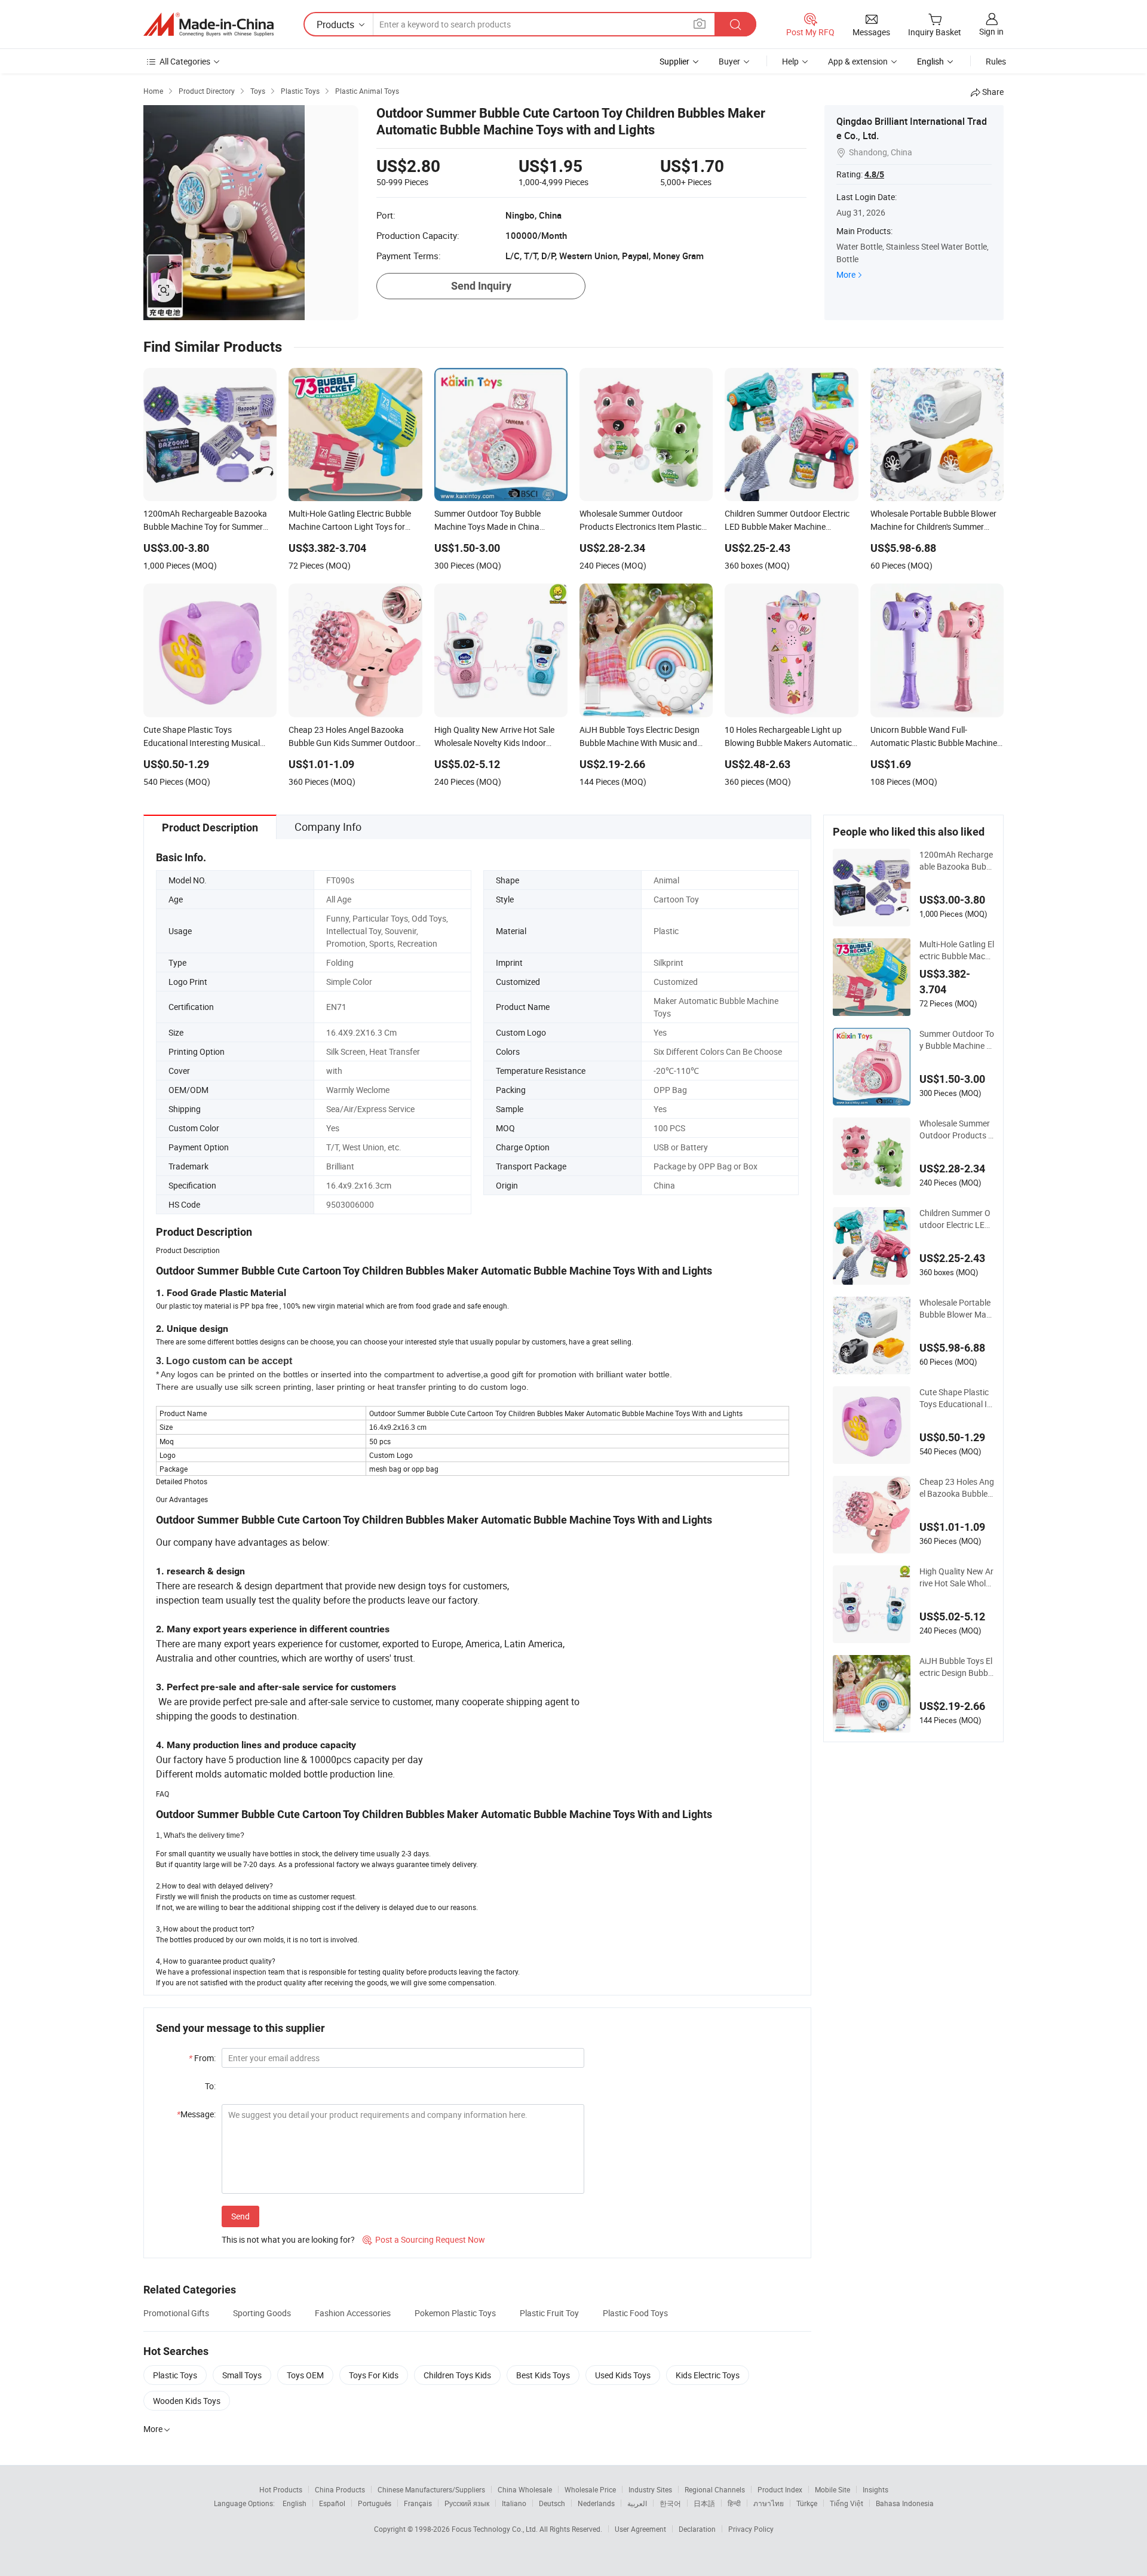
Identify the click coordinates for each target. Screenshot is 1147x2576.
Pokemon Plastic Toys (455, 2313)
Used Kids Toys (623, 2375)
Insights (875, 2489)
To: (210, 2086)
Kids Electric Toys (708, 2375)
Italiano (514, 2503)
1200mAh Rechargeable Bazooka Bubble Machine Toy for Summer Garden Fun (956, 861)
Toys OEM (305, 2375)
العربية (637, 2503)
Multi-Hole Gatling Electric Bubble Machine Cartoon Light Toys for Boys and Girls (957, 950)
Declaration (697, 2529)
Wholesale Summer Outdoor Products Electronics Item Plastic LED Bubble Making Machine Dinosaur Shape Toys (956, 1129)
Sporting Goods (262, 2313)
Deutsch (552, 2503)
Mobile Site (832, 2489)
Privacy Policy (751, 2529)
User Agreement (640, 2529)
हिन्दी (734, 2503)
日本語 (704, 2503)
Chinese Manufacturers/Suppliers (431, 2489)
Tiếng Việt (847, 2503)
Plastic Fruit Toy (549, 2313)
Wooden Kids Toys (187, 2401)
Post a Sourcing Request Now (424, 2239)
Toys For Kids (374, 2375)
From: (202, 2058)
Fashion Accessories (353, 2313)
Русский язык (467, 2503)
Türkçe (807, 2503)
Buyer (729, 61)
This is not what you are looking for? (288, 2239)
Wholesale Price (590, 2489)
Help (790, 61)
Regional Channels (715, 2489)
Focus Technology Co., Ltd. (496, 2529)
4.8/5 (874, 174)
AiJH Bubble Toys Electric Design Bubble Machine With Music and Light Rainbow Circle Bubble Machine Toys (957, 1667)
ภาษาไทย (769, 2503)
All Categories (185, 61)
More (846, 274)
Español (332, 2503)
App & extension (858, 61)
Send (240, 2216)
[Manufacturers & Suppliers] (208, 24)
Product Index (780, 2489)
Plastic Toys (175, 2375)
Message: (196, 2114)
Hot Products (281, 2489)
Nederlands (596, 2503)
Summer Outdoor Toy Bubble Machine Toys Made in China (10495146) (957, 1040)
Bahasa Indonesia (905, 2503)
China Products (340, 2489)
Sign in (991, 31)
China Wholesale (525, 2489)
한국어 (670, 2503)
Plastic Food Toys (635, 2313)
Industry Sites (650, 2489)
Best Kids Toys (543, 2375)
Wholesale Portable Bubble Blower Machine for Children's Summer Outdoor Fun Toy (955, 1309)
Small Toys (242, 2375)
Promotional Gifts (176, 2313)
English (295, 2503)
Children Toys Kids (457, 2375)
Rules (996, 61)
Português (375, 2503)
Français (418, 2503)
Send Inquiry (481, 286)
